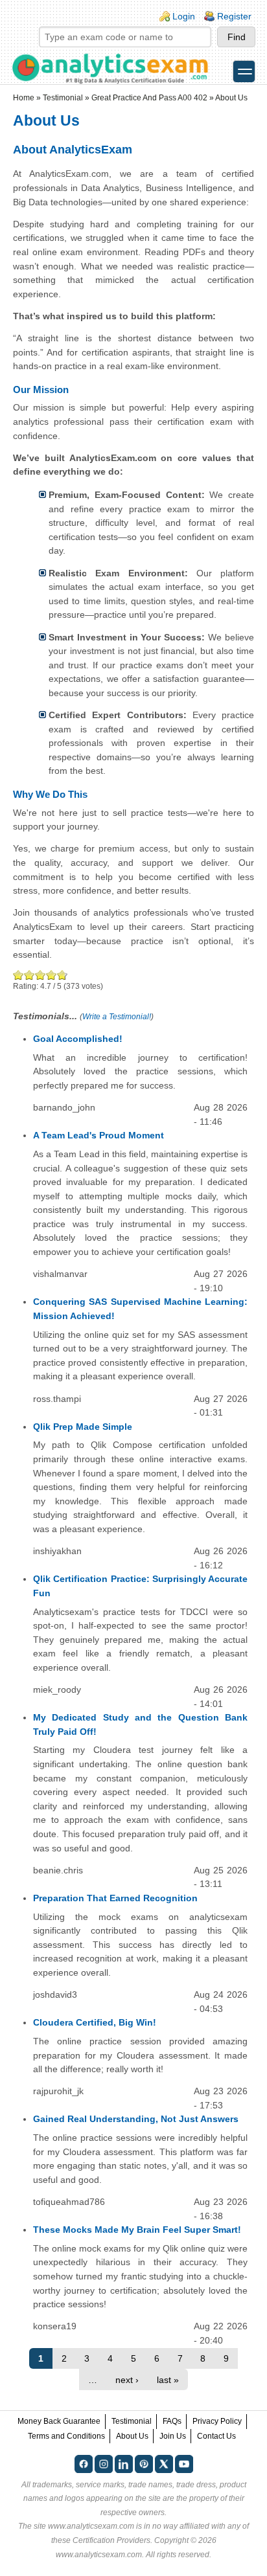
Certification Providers (111, 2540)
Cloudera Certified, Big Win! (95, 2022)
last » (168, 2380)
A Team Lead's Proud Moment (99, 1135)
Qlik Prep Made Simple (83, 1427)
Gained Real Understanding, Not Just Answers (136, 2119)
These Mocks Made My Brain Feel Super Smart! (137, 2230)
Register (234, 16)
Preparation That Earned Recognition (115, 1898)
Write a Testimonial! (117, 1017)
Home (24, 98)
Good (41, 975)
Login (184, 16)
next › (127, 2380)
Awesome (61, 975)
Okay (29, 975)
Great (52, 975)
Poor (18, 975)
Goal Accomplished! (78, 1039)
